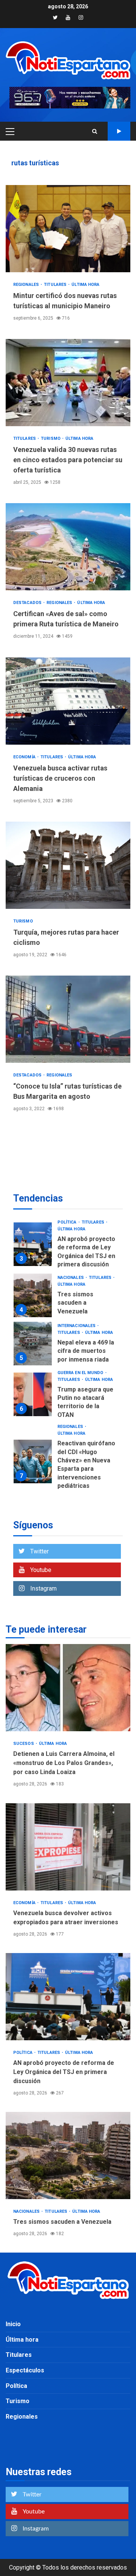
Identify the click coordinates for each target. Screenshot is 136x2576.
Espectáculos (25, 2370)
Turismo (51, 438)
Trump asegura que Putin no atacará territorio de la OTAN (33, 1394)
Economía (25, 757)
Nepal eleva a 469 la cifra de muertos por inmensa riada (33, 1344)
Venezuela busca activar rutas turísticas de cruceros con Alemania (68, 701)
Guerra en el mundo (81, 1373)
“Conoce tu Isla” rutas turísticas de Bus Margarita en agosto (68, 1019)
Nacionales (71, 1278)
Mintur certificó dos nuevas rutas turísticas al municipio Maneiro (68, 229)
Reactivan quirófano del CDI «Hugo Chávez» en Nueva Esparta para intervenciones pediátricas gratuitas (33, 1461)
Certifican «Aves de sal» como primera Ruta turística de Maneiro (68, 547)
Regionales (27, 285)
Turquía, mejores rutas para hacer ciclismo (68, 865)
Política (68, 1222)
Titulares (56, 285)
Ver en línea (119, 131)
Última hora (85, 285)
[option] (68, 1246)
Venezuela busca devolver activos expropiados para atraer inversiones (68, 1847)
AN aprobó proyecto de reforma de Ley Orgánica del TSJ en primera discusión (33, 1244)
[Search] (95, 131)
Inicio (13, 2324)
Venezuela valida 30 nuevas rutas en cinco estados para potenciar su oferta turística (68, 383)
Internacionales (77, 1326)
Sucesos (24, 1744)
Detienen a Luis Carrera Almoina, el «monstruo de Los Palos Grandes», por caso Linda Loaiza (68, 1688)
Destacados (28, 603)
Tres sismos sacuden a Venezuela (33, 1295)
